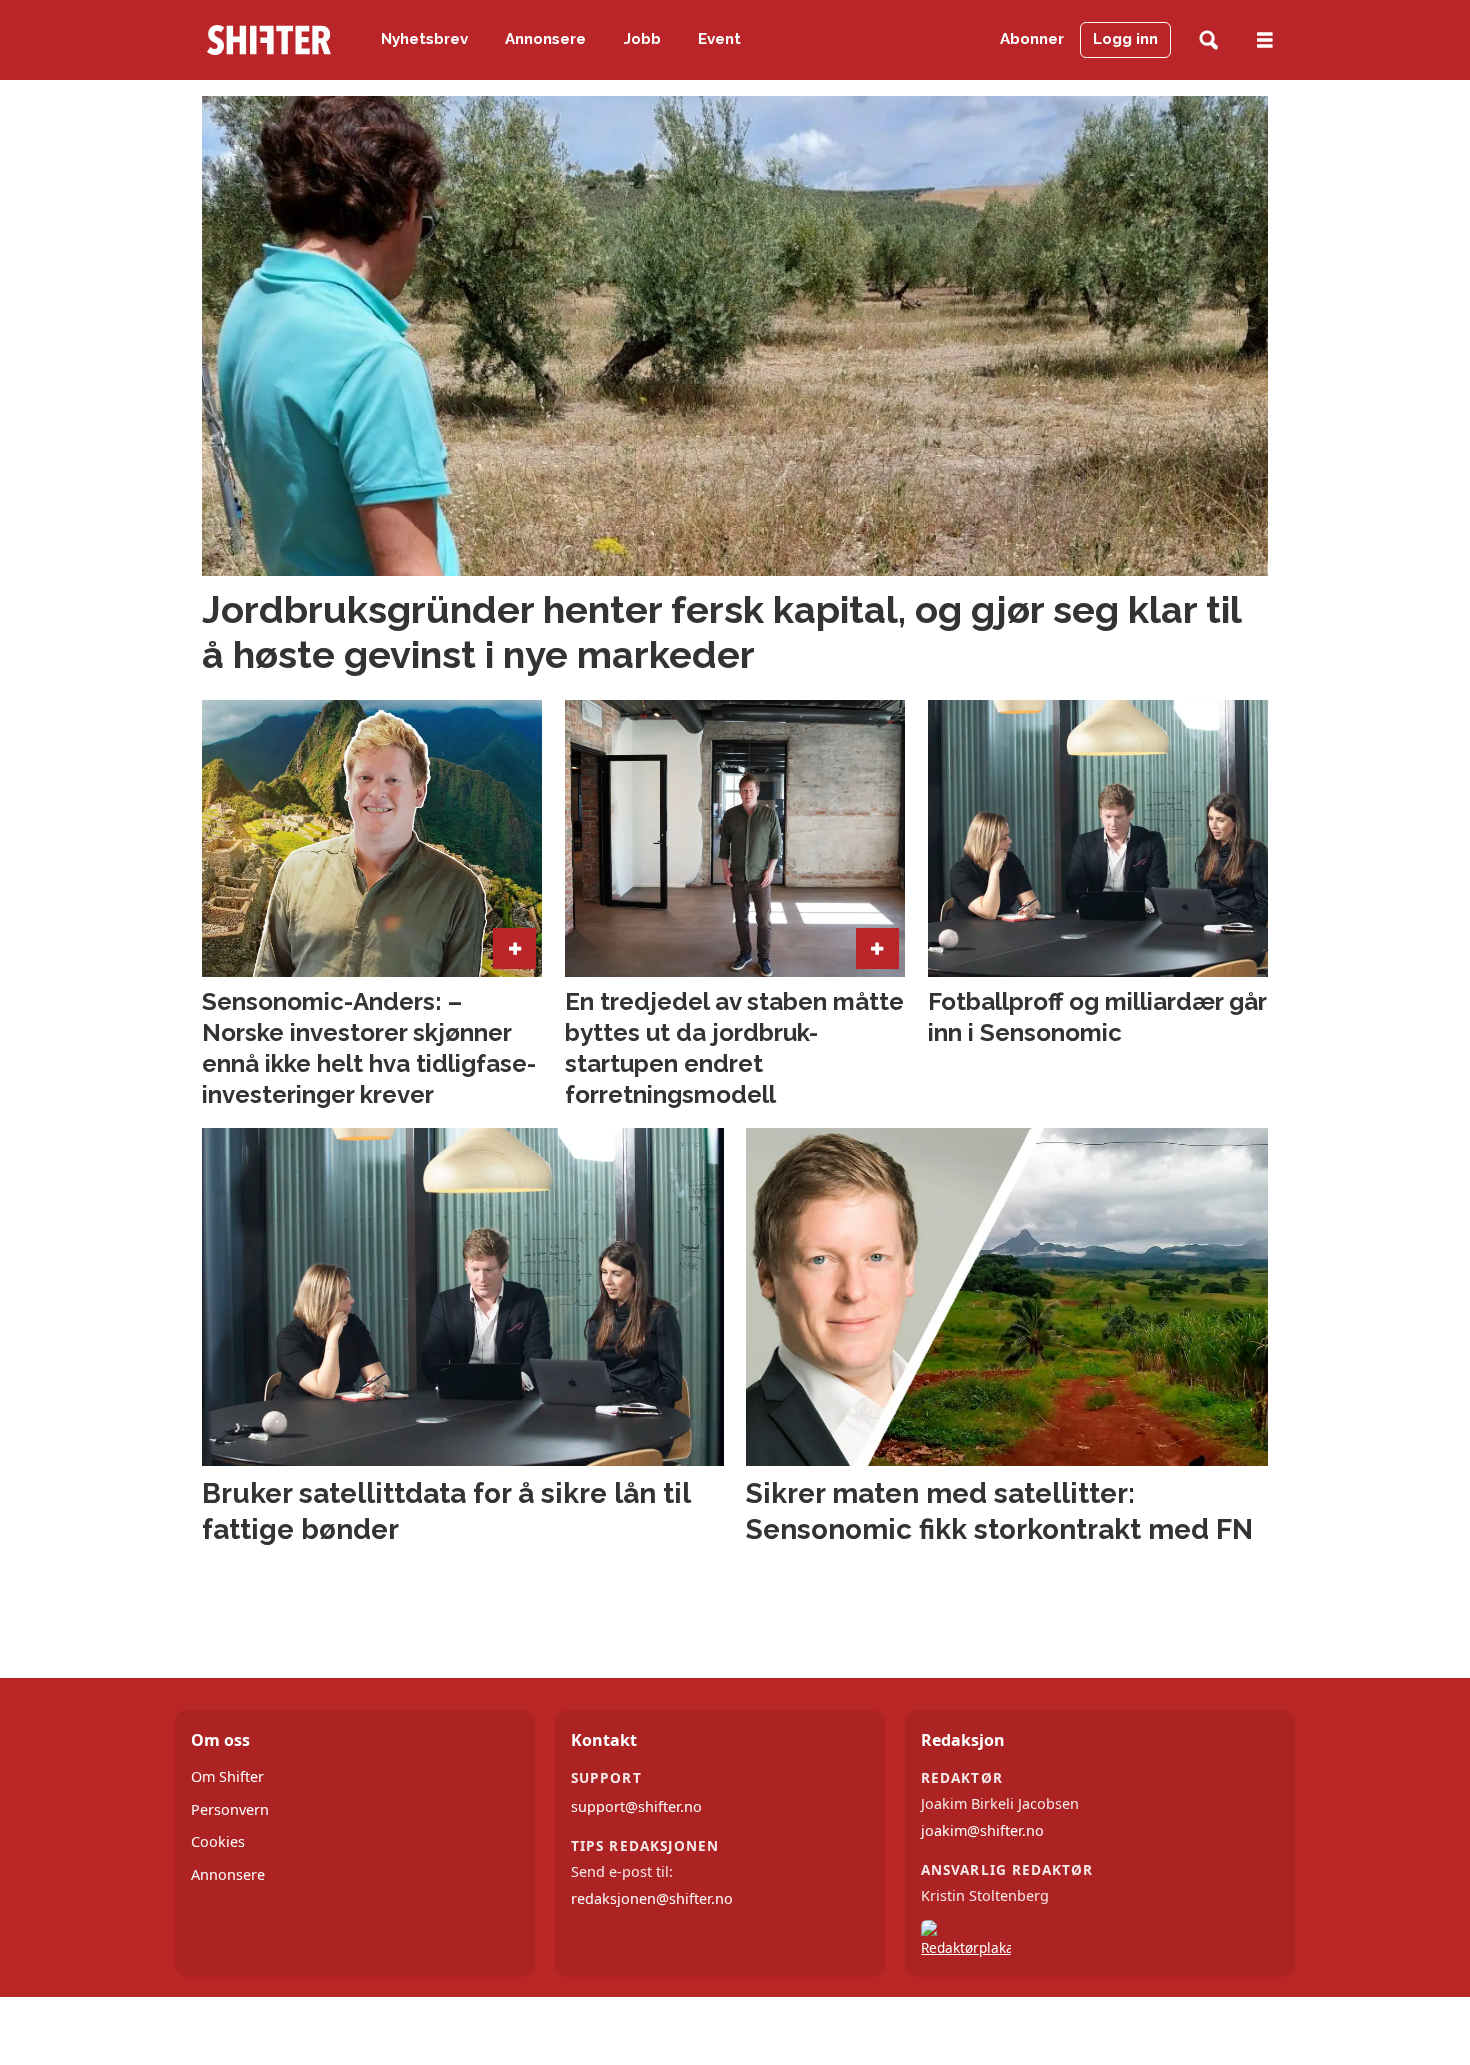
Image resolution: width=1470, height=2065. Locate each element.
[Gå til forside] (269, 40)
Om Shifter (227, 1776)
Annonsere (545, 39)
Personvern (230, 1809)
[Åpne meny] (1265, 40)
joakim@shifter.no (982, 1830)
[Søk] (1208, 40)
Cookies (218, 1841)
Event (719, 39)
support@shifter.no (636, 1806)
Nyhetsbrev (424, 39)
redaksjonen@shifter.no (652, 1898)
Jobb (642, 39)
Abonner (1032, 39)
